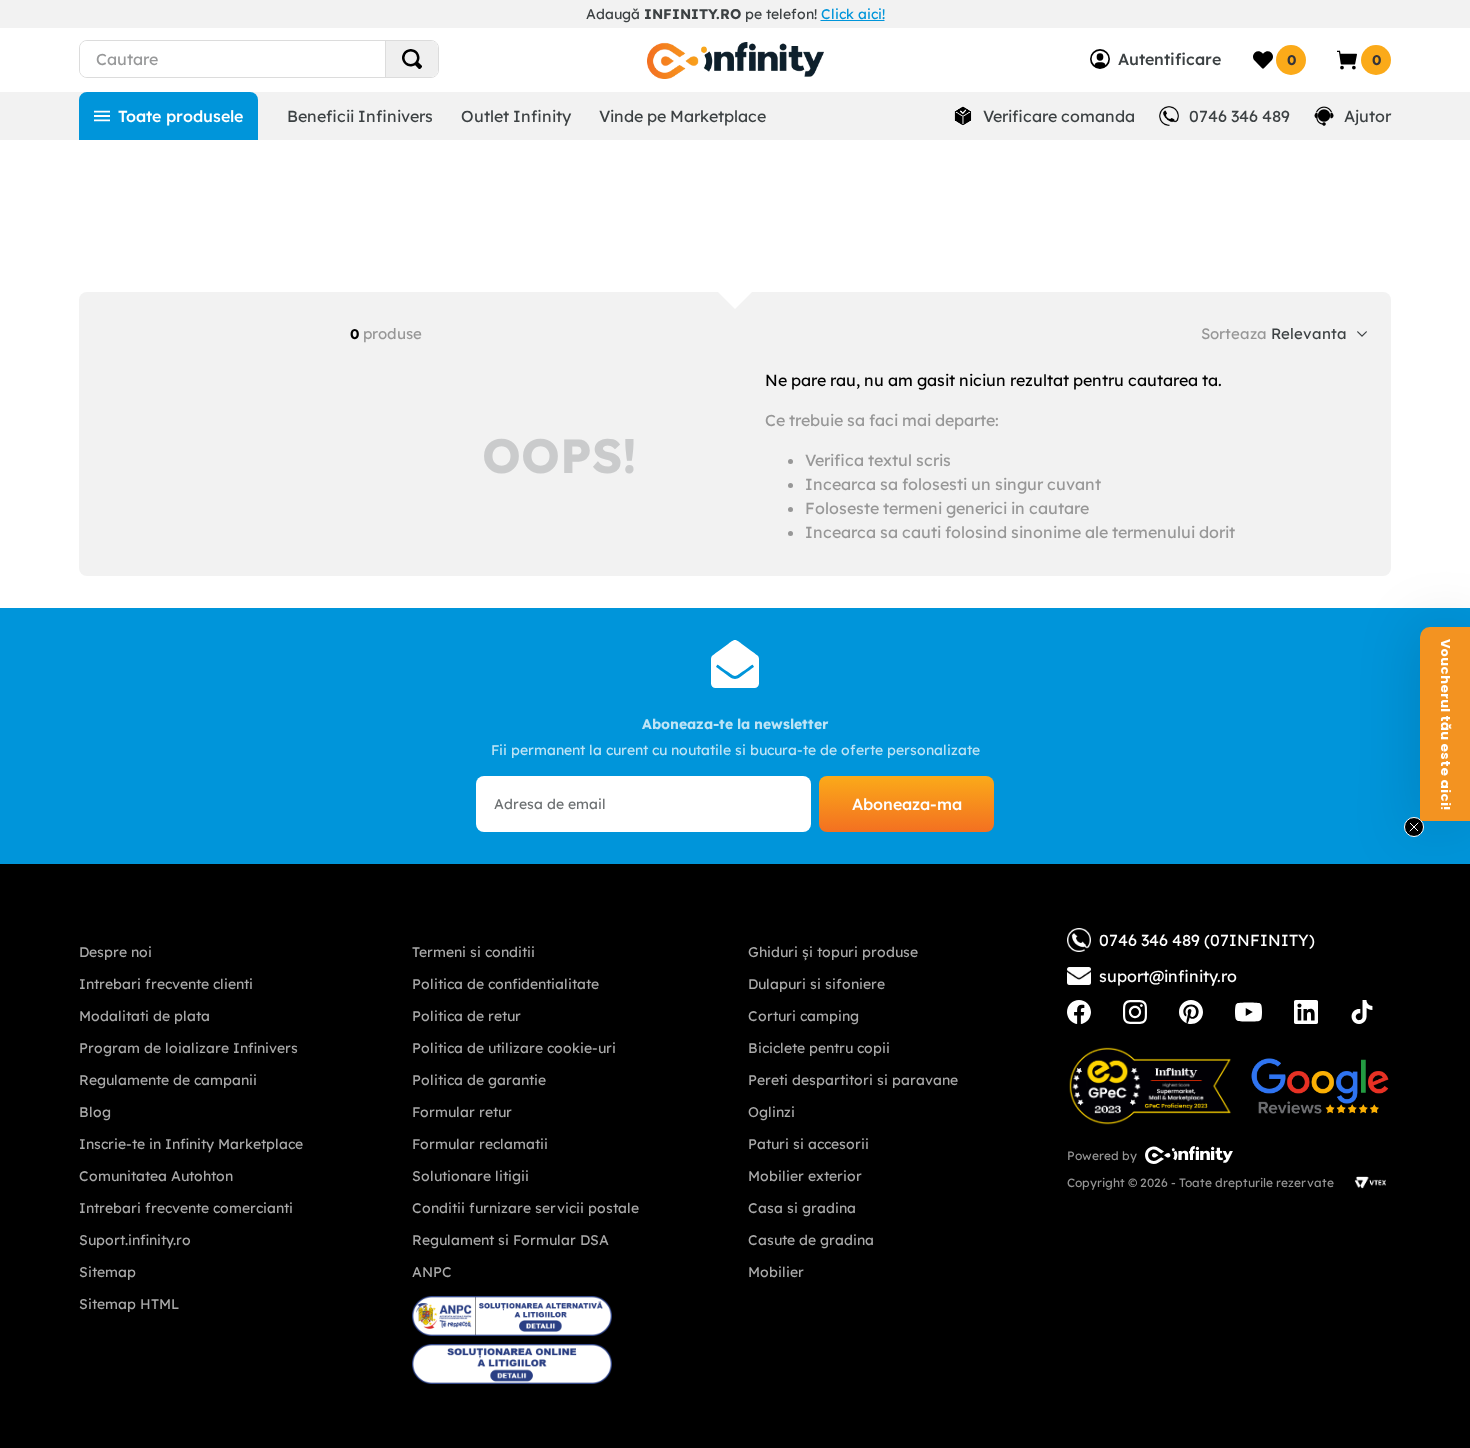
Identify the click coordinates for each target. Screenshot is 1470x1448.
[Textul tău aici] (1079, 1012)
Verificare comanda (1059, 116)
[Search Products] (412, 59)
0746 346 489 (1239, 116)
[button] (1445, 724)
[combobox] (295, 59)
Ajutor (1367, 116)
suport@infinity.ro (1168, 976)
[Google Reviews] (1320, 1086)
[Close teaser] (1414, 827)
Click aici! (853, 14)
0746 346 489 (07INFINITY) (1207, 940)
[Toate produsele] (168, 116)
